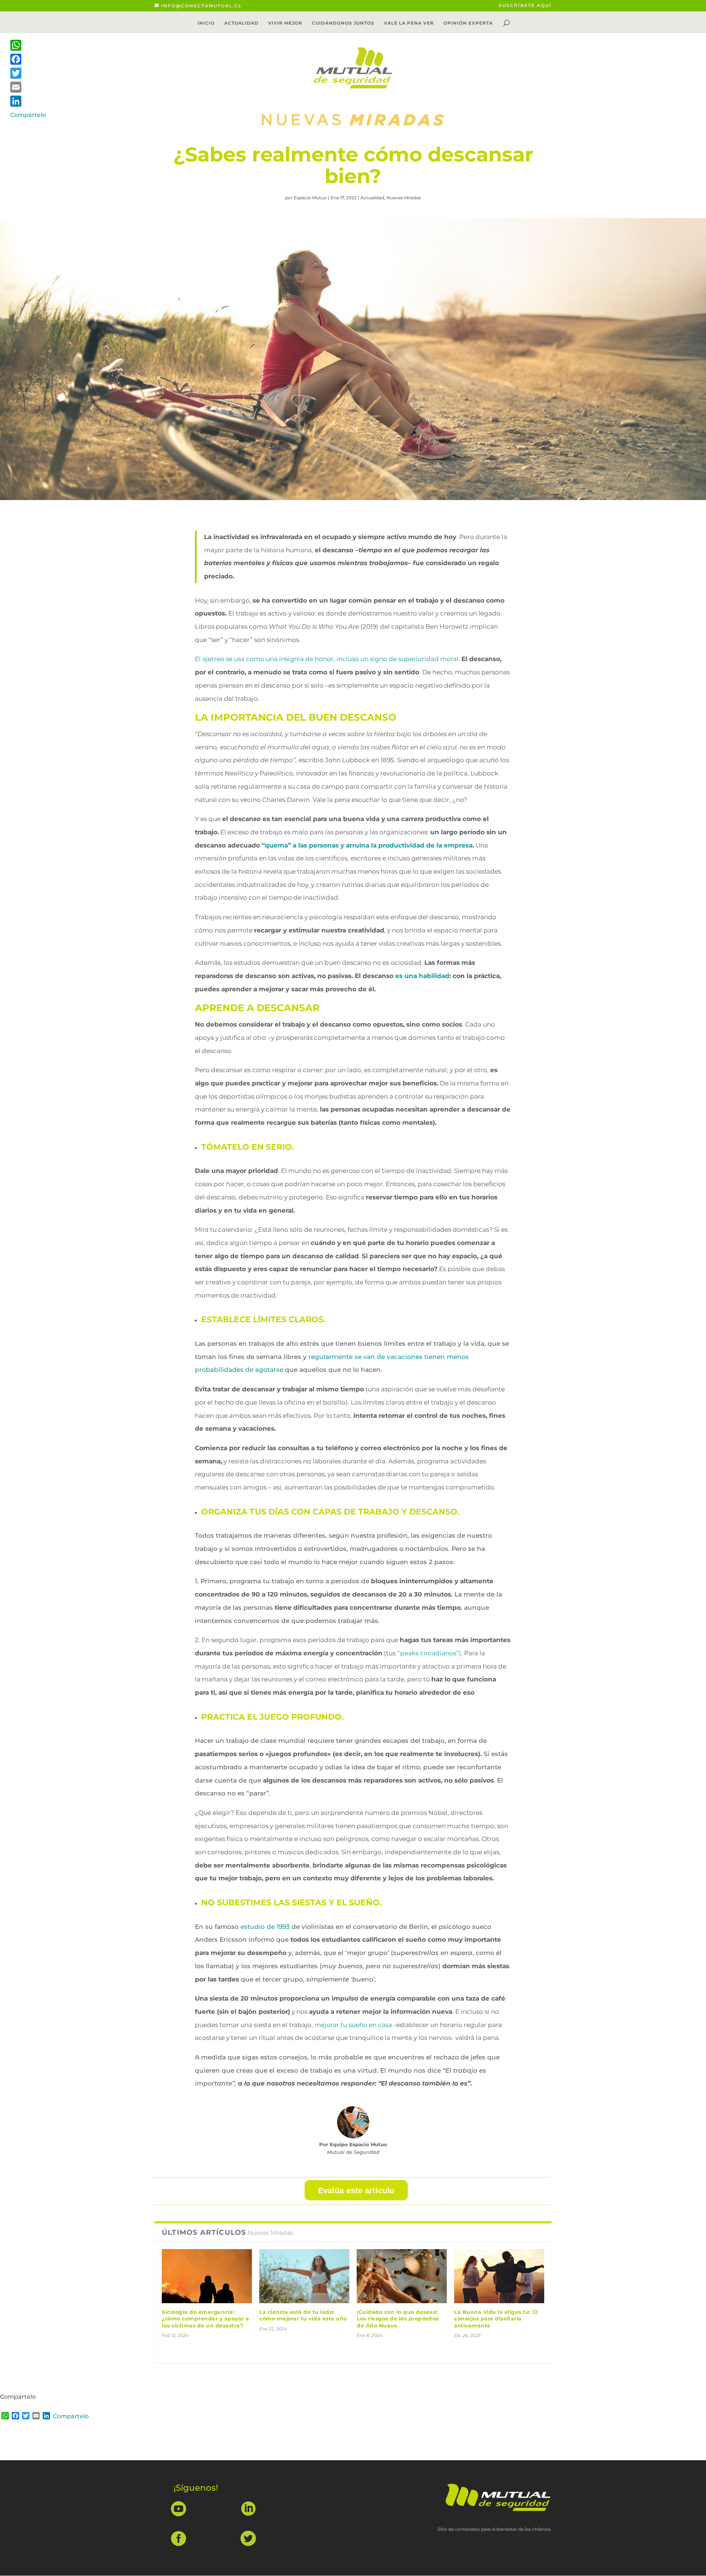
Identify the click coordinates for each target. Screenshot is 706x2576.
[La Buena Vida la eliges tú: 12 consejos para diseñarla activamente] (499, 2276)
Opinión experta (468, 23)
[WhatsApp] (28, 45)
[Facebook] (28, 59)
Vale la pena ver (409, 23)
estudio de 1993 (265, 1927)
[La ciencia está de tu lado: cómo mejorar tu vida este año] (304, 2276)
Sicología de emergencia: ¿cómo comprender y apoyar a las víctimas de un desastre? (206, 2319)
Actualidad (241, 23)
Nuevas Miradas (404, 198)
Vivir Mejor (285, 23)
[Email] (28, 87)
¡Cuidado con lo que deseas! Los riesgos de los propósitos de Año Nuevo (398, 2319)
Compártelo (71, 2416)
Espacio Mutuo (310, 198)
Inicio (206, 23)
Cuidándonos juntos (343, 23)
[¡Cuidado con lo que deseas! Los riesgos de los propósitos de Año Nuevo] (402, 2276)
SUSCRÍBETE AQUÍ (525, 6)
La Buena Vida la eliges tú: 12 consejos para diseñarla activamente (496, 2319)
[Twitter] (28, 73)
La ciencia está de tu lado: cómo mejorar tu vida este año (303, 2315)
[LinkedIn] (28, 101)
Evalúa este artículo (356, 2190)
